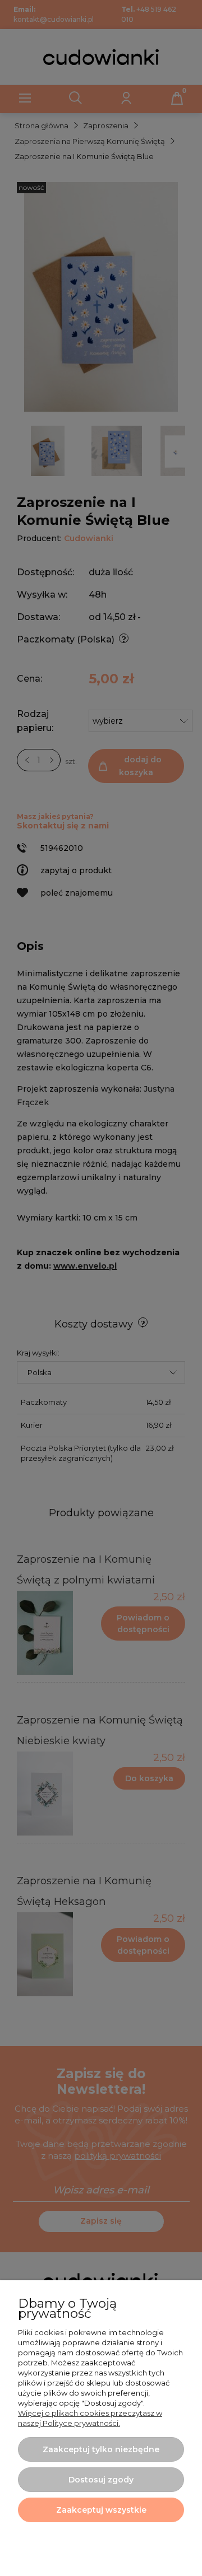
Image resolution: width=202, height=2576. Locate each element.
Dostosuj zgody (101, 2480)
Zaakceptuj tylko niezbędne (101, 2449)
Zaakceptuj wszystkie (101, 2510)
